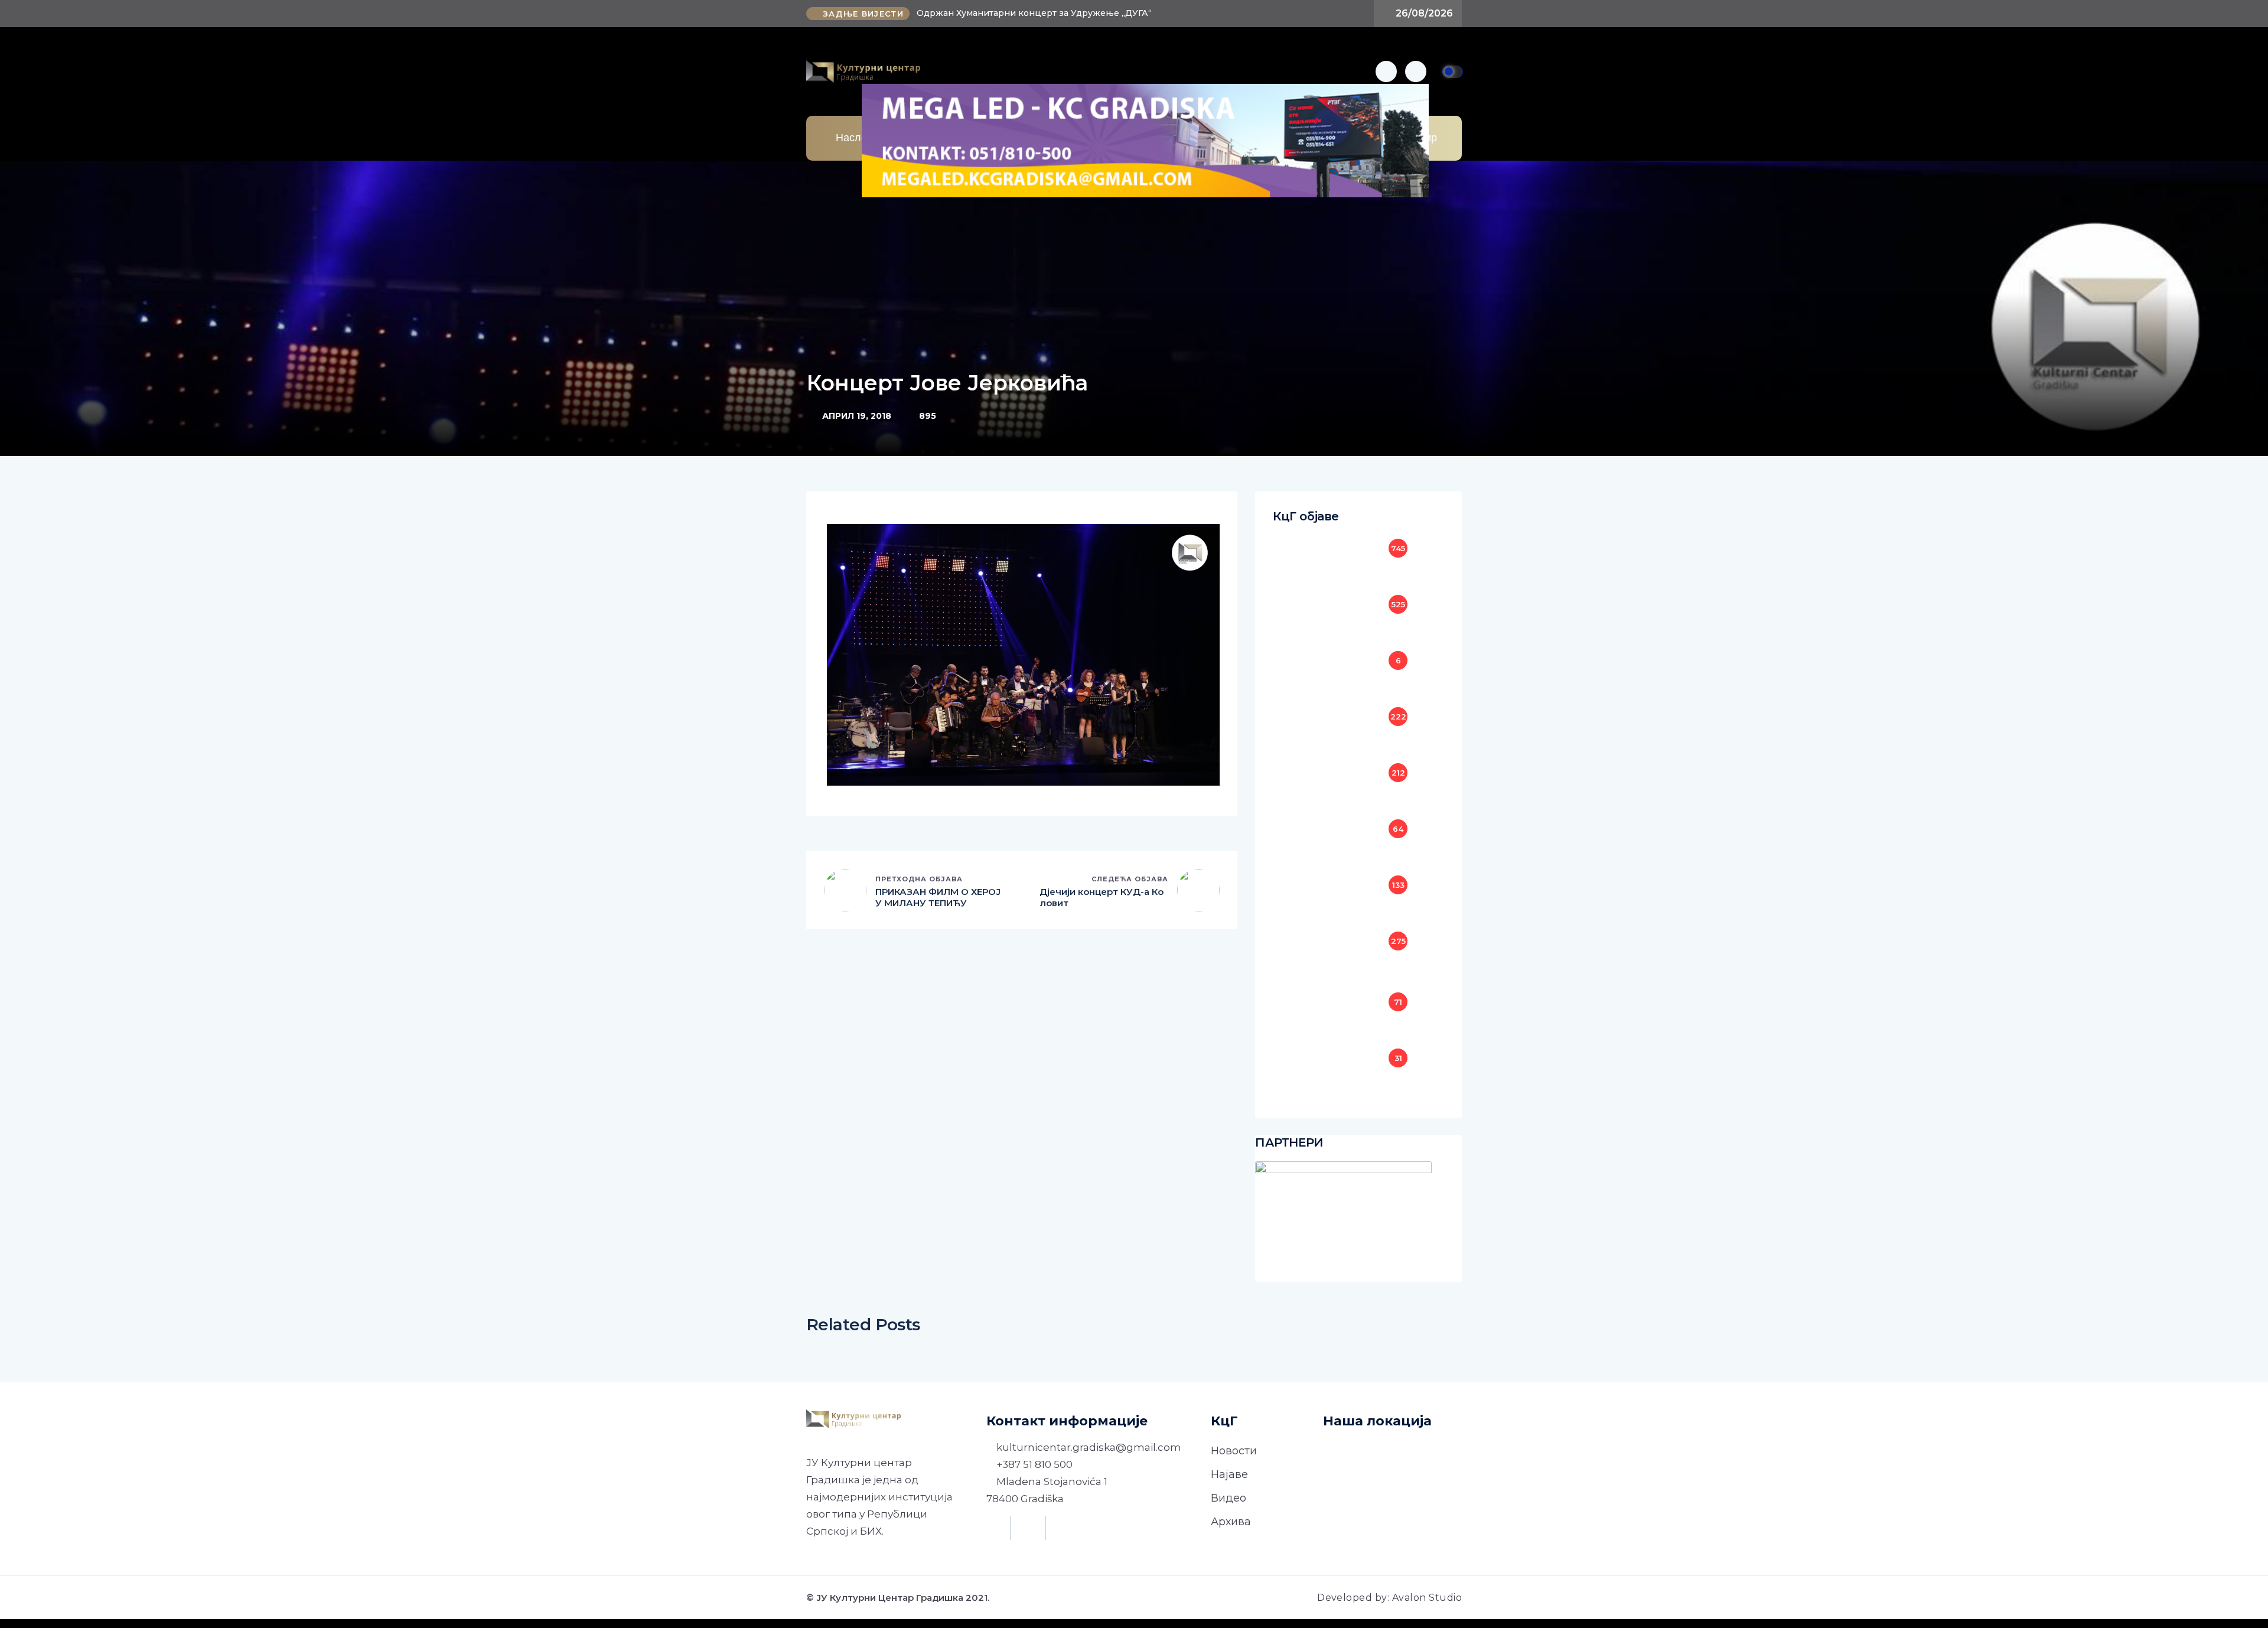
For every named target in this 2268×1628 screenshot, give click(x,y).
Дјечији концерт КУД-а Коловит (1102, 898)
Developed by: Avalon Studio (1389, 1598)
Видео (1228, 1498)
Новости (1234, 1451)
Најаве (1229, 1474)
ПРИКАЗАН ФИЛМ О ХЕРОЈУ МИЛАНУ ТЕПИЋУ (938, 898)
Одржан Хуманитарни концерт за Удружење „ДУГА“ (1034, 13)
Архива (1231, 1522)
